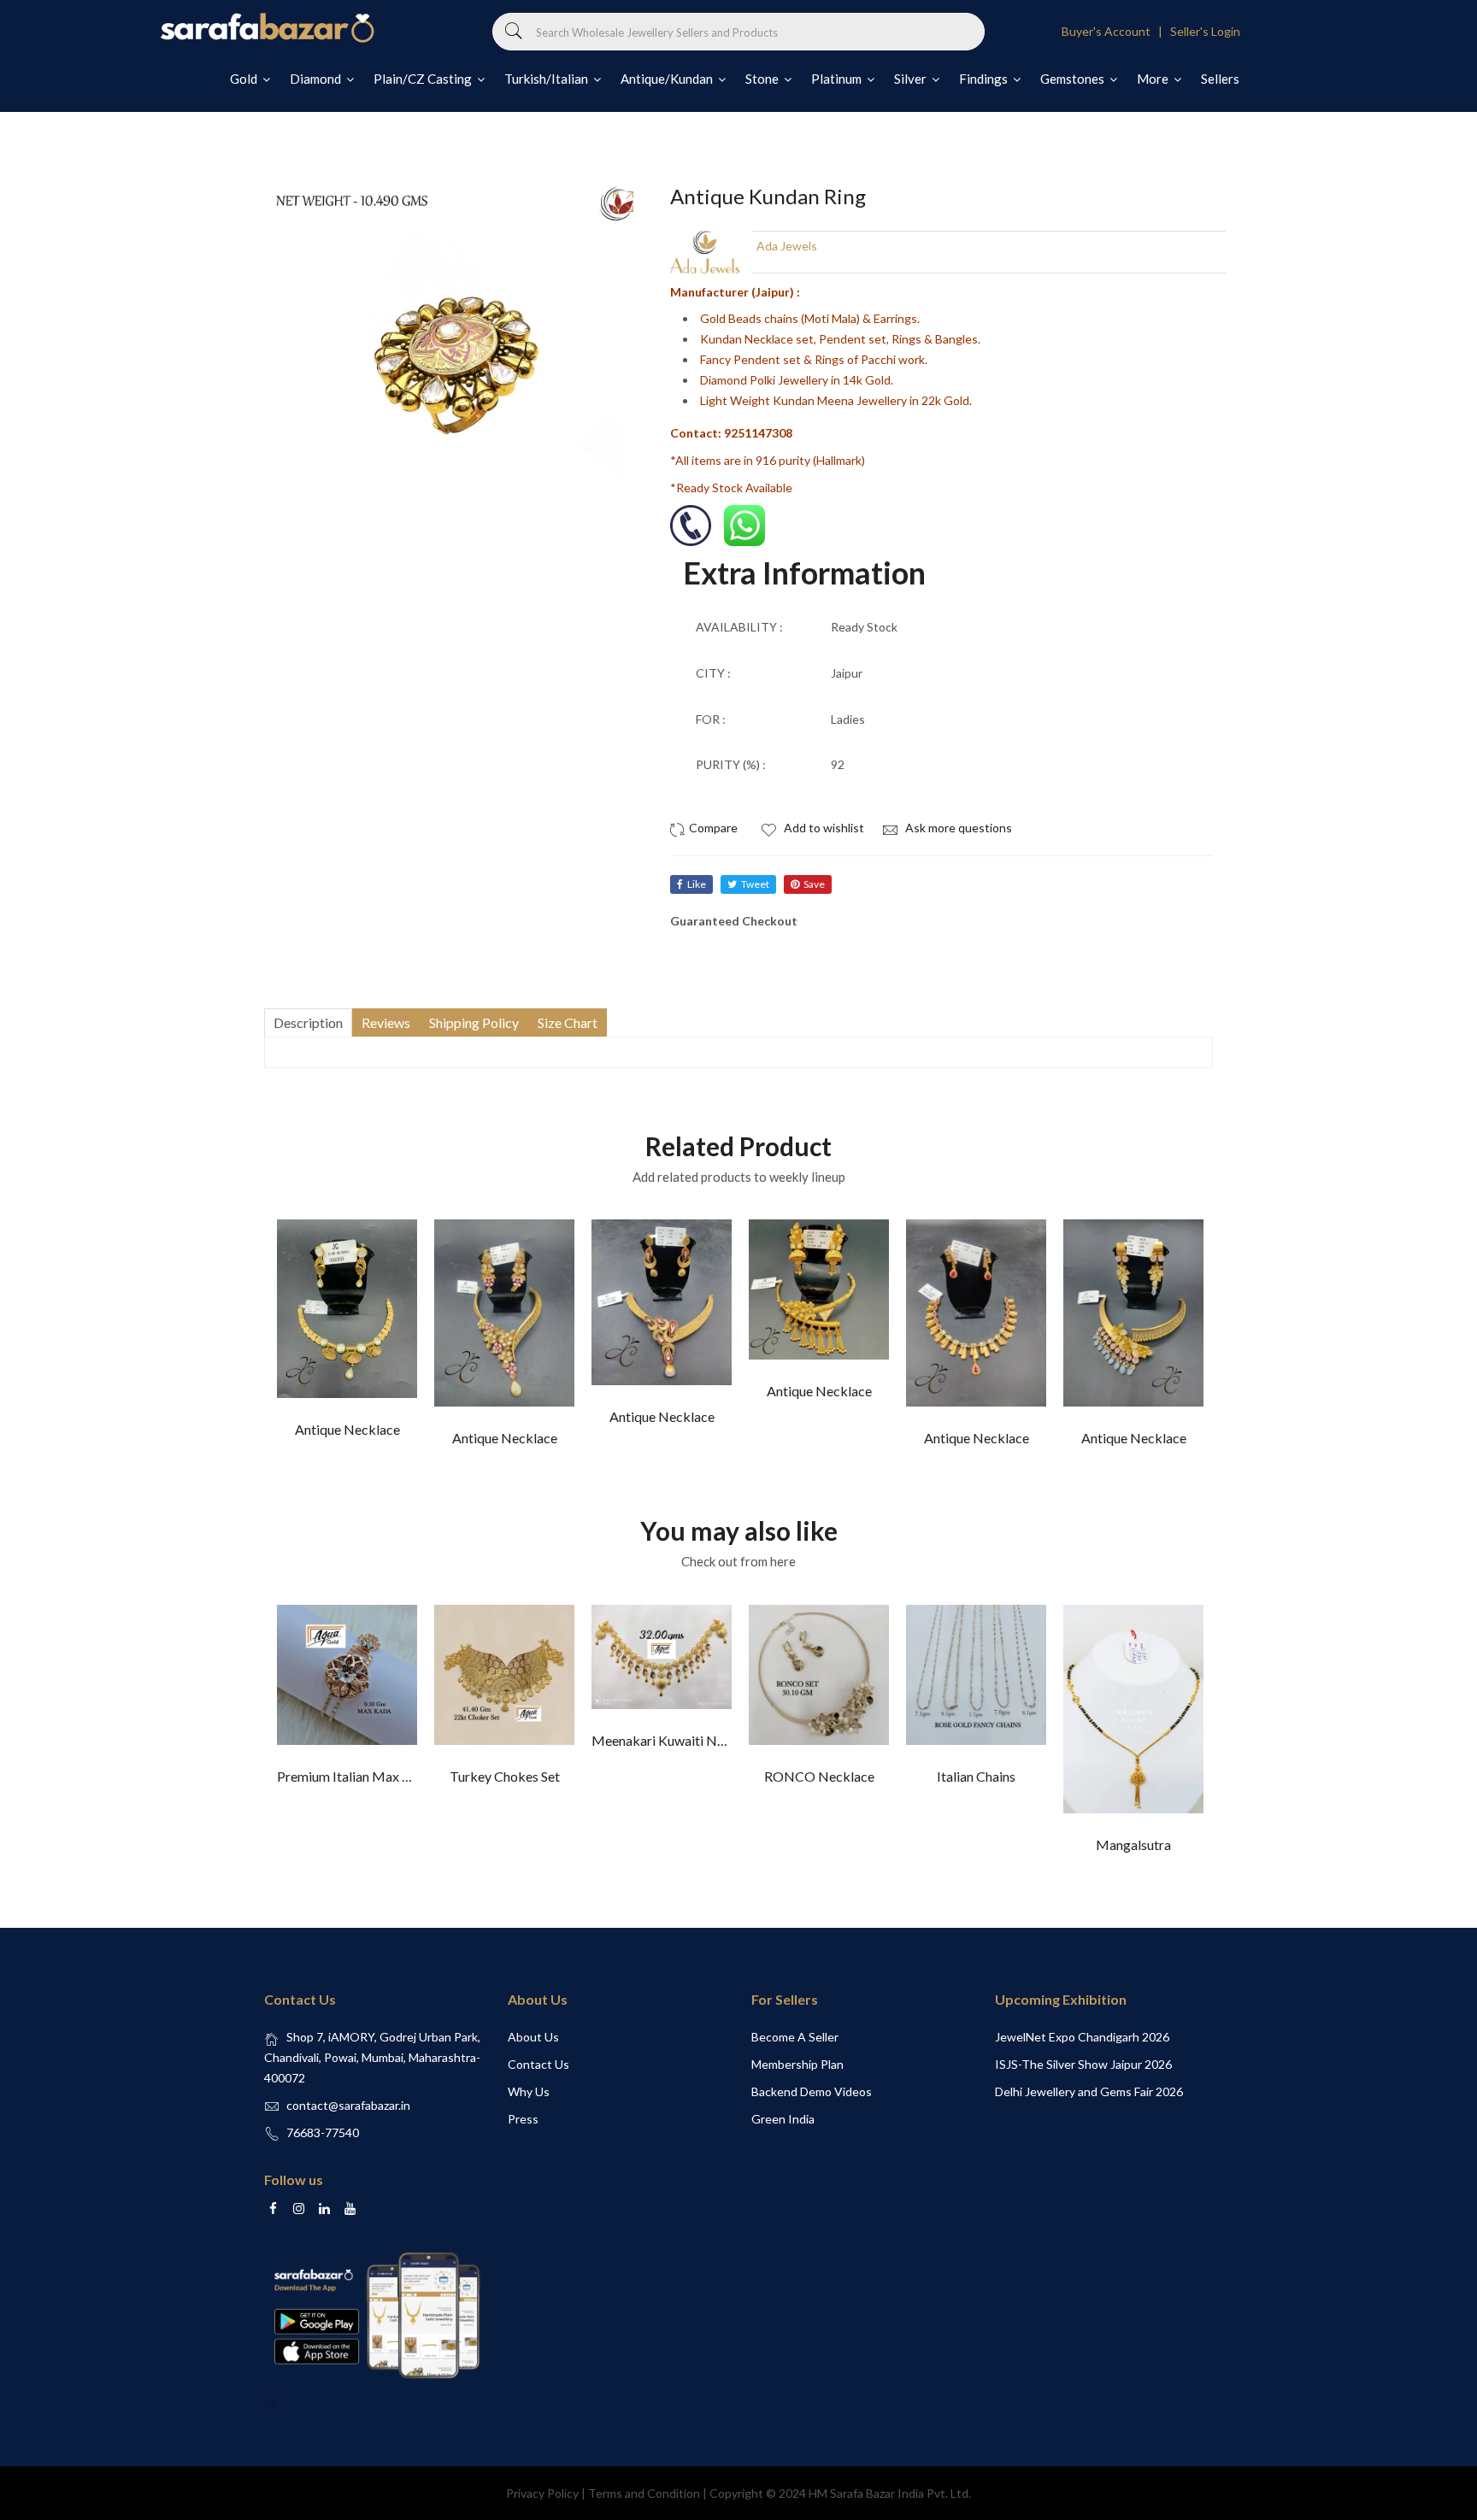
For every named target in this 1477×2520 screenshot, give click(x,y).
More (1154, 79)
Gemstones (1074, 79)
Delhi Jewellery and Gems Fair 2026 (1089, 2091)
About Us (533, 2037)
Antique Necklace (347, 1429)
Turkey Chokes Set (505, 1776)
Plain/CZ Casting (424, 79)
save (814, 884)
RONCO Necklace (819, 1776)
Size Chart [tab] (568, 1022)
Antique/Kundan (668, 79)
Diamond (317, 79)
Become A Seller (795, 2037)
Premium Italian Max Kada (355, 1776)
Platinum (838, 79)
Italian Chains (976, 1776)
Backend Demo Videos (812, 2091)
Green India (783, 2119)
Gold (245, 79)
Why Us (529, 2091)
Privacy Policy (542, 2493)
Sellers (1220, 79)
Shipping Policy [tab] (474, 1022)
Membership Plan (797, 2064)
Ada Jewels (787, 246)
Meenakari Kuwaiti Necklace (677, 1740)
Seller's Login (1205, 31)
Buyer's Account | (1115, 31)
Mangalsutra (1133, 1844)
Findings (985, 79)
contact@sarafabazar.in (348, 2105)
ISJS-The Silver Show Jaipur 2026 (1083, 2064)
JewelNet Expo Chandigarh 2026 (1082, 2037)
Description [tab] (308, 1022)
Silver (912, 79)
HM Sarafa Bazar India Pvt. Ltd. (890, 2493)
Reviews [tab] (386, 1022)
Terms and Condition (644, 2493)
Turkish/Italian (547, 79)
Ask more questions (957, 828)
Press (523, 2119)
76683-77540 (323, 2132)
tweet (755, 884)
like (697, 884)
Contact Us (538, 2064)
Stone (763, 79)
